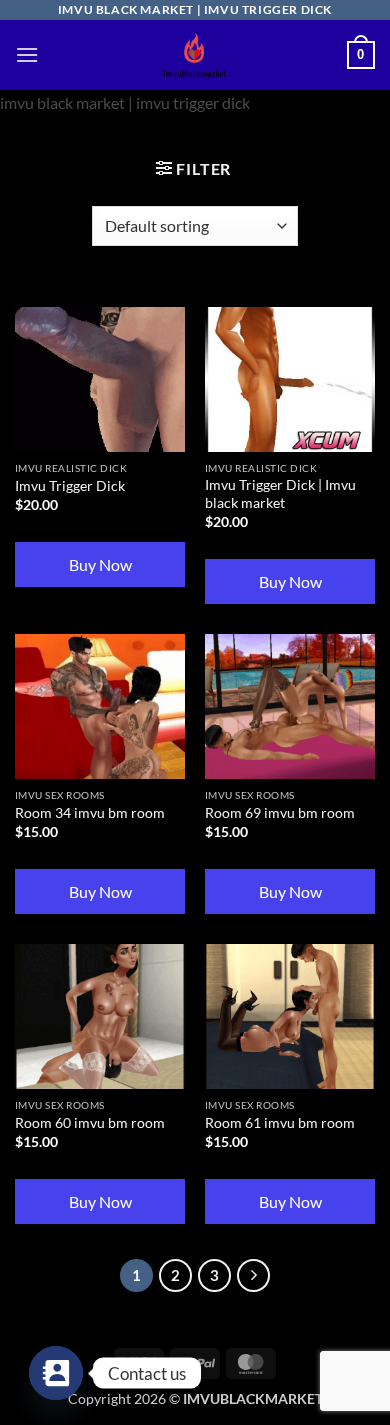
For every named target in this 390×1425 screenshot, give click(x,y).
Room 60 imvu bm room (90, 1123)
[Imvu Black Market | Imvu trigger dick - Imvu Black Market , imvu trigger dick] (195, 55)
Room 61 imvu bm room (280, 1123)
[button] (27, 54)
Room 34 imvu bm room (90, 813)
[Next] (254, 1276)
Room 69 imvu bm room (280, 813)
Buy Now (100, 564)
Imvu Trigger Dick (70, 486)
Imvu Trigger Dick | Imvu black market (280, 494)
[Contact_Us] (56, 1373)
